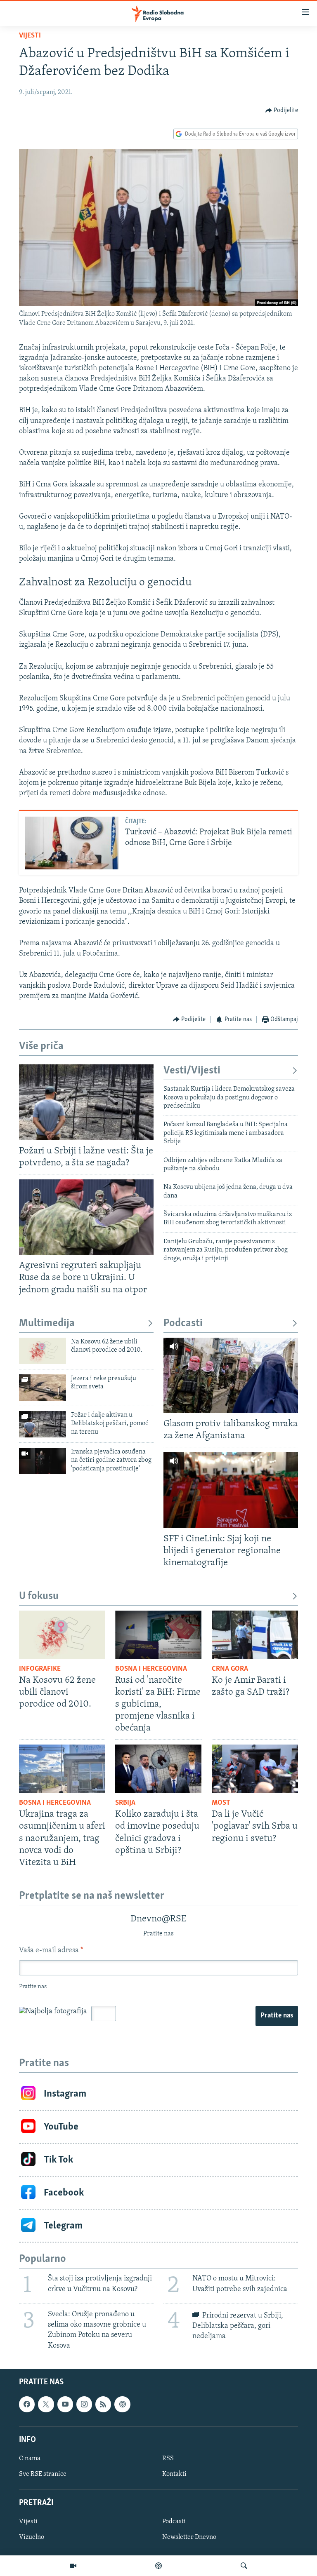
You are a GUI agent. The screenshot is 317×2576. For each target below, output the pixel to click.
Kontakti (174, 2474)
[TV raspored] (122, 2404)
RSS (168, 2459)
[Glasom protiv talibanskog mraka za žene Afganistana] (231, 1375)
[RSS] (103, 2404)
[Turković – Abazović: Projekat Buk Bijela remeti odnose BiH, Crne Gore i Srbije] (72, 843)
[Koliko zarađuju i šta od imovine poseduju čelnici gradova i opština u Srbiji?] (158, 1769)
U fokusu (39, 1596)
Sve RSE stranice (43, 2474)
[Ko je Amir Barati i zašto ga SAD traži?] (255, 1635)
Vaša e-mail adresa (51, 1951)
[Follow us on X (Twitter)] (46, 2404)
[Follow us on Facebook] (27, 2404)
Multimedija (47, 1323)
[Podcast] (158, 2566)
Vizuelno (32, 2537)
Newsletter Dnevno (189, 2537)
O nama (30, 2459)
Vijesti (30, 36)
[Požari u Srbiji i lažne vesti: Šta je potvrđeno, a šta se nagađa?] (86, 1102)
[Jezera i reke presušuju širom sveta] (43, 1388)
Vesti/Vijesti (192, 1071)
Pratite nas (277, 2016)
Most (221, 1803)
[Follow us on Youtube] (65, 2404)
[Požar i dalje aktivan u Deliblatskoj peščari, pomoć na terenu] (43, 1424)
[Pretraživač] (244, 2566)
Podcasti (183, 1323)
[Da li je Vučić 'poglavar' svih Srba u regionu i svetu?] (255, 1769)
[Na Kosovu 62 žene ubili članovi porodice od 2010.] (43, 1351)
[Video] (73, 2566)
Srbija (125, 1803)
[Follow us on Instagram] (84, 2404)
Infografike (40, 1669)
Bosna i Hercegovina (151, 1669)
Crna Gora (230, 1669)
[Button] (282, 110)
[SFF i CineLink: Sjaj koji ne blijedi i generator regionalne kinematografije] (231, 1490)
